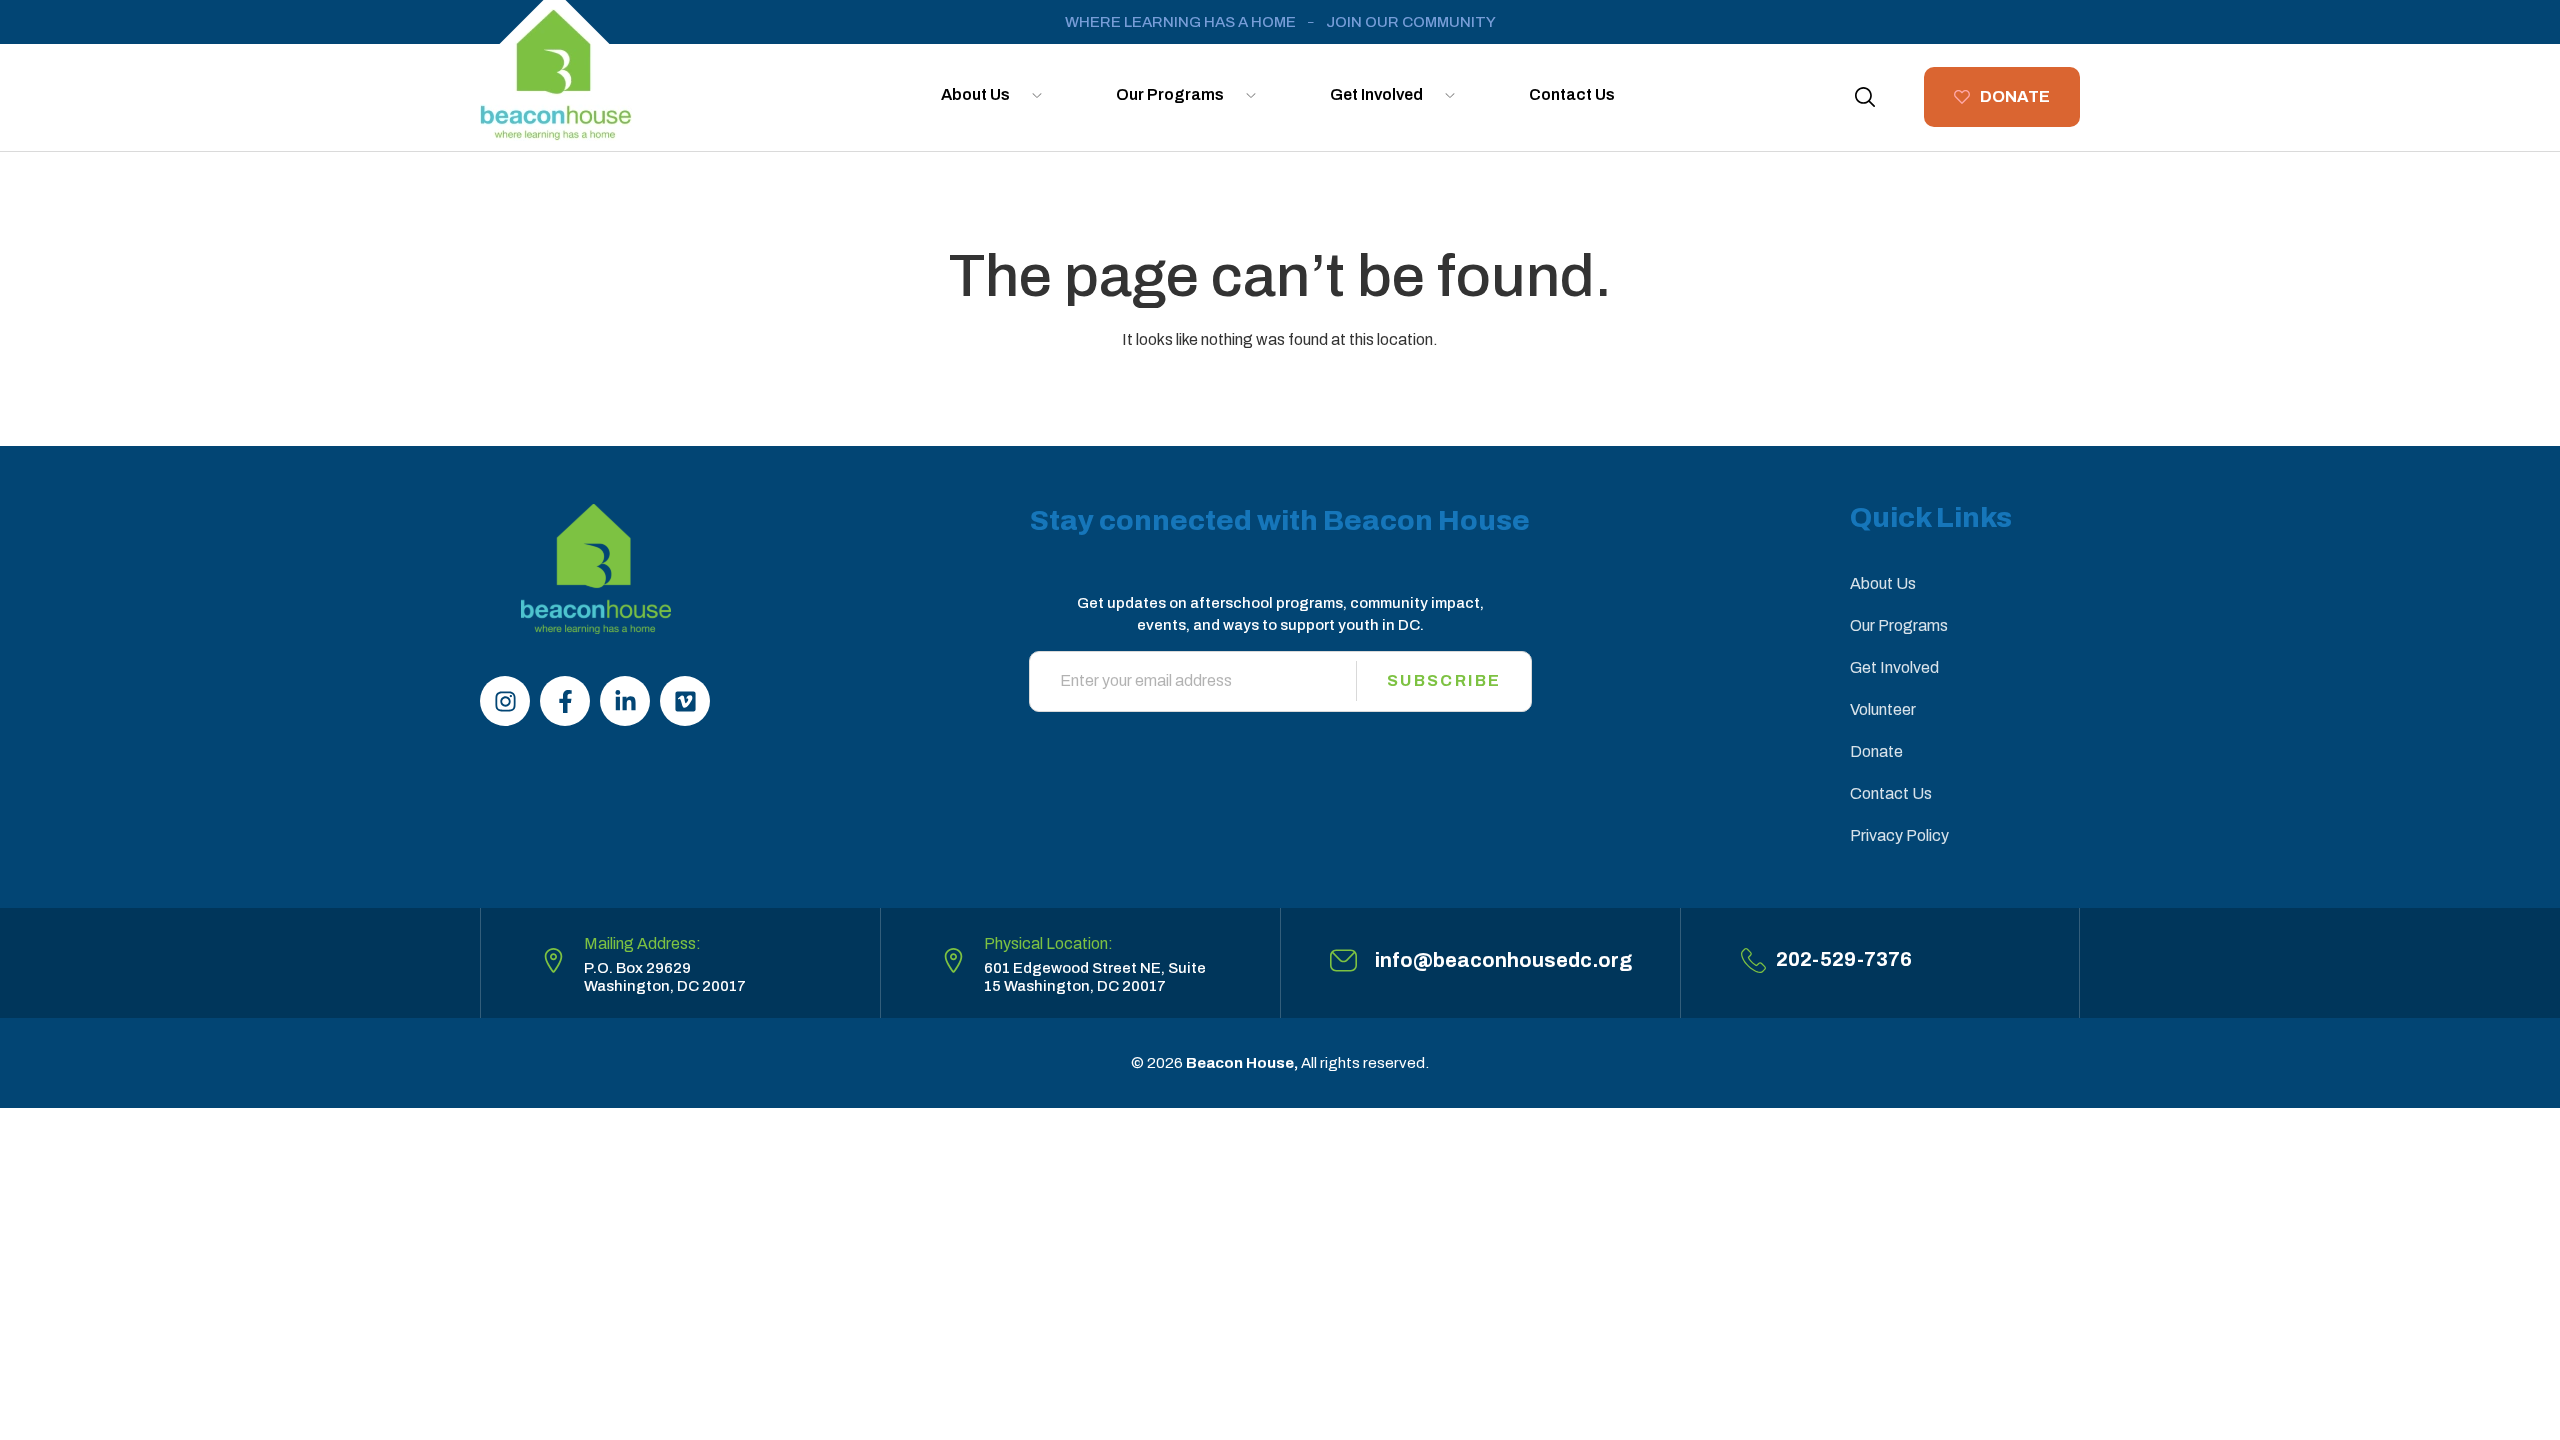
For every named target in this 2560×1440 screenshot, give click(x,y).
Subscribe (1444, 680)
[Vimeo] (685, 701)
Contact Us (1572, 94)
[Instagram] (505, 701)
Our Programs (1170, 94)
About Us (975, 94)
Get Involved (1376, 94)
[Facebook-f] (565, 701)
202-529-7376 (1844, 959)
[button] (1865, 97)
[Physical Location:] (953, 960)
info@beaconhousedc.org (1503, 960)
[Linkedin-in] (625, 701)
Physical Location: (1048, 943)
